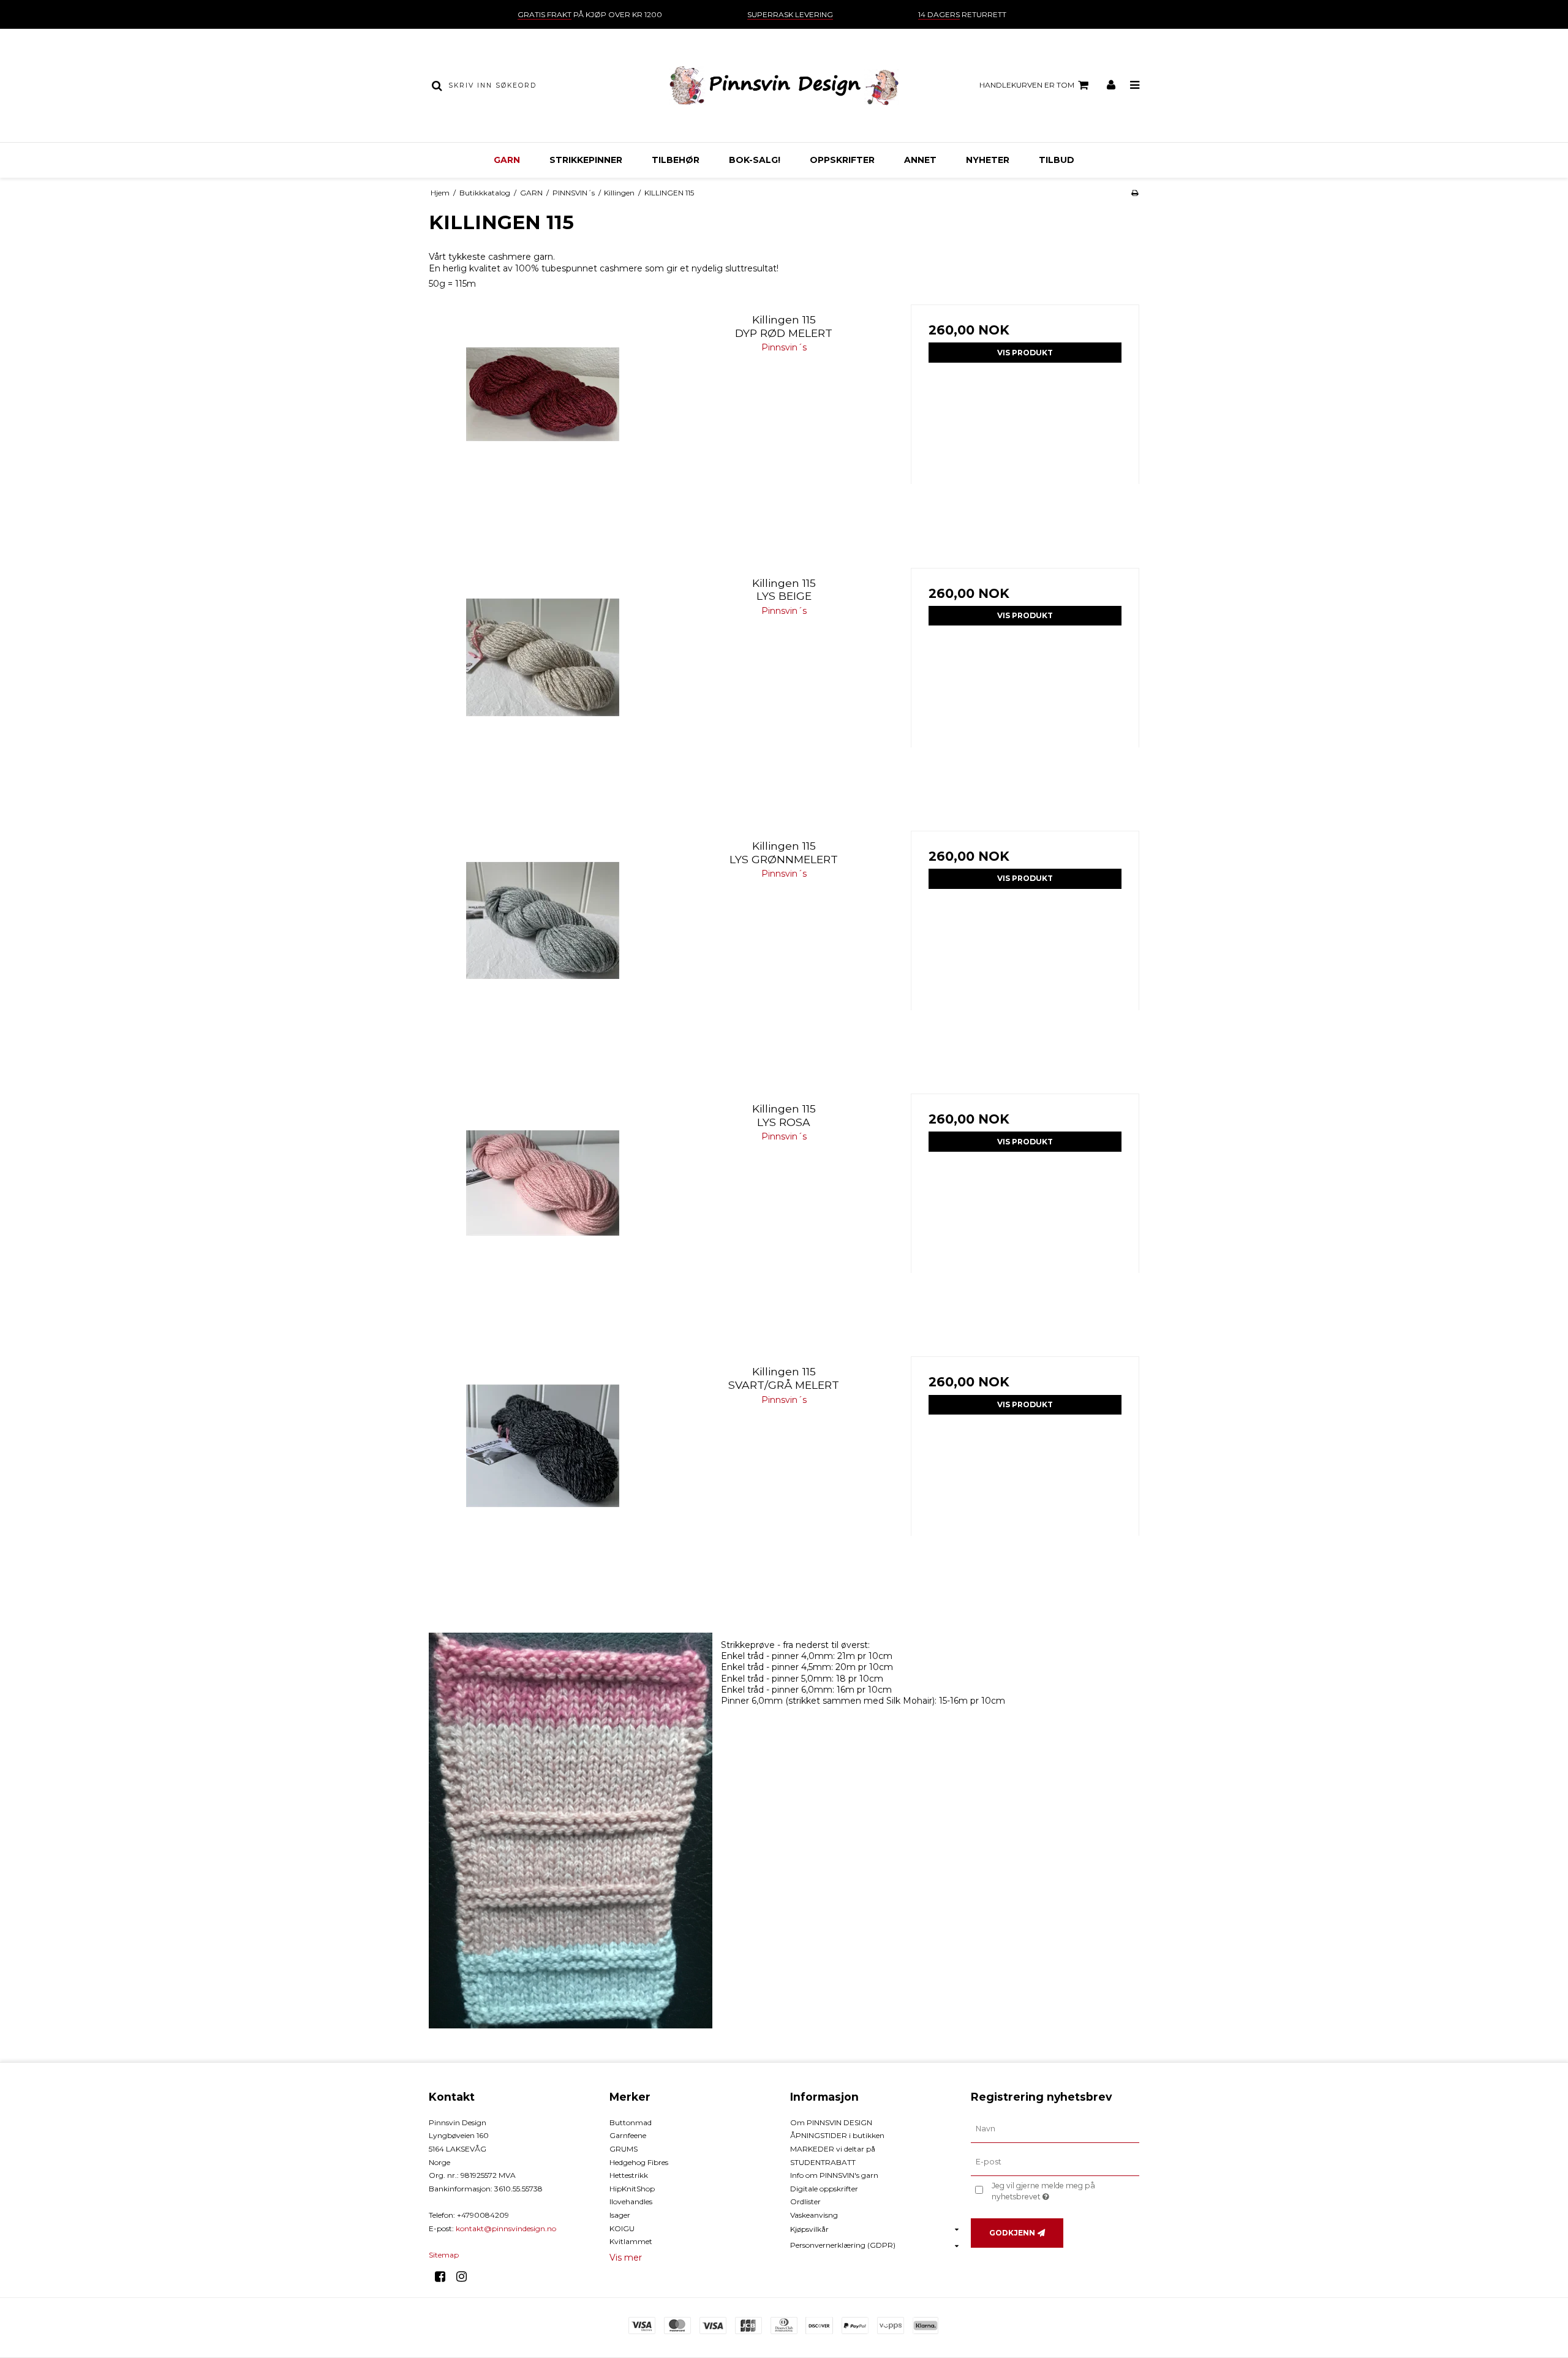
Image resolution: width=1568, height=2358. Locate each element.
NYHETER (988, 160)
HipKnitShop (632, 2189)
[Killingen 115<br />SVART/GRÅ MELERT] (543, 1471)
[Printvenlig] (1135, 193)
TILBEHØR (676, 160)
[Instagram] (466, 2277)
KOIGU (622, 2228)
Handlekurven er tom (1027, 85)
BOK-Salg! (755, 160)
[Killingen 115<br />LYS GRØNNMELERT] (543, 945)
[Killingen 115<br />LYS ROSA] (543, 1208)
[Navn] (1055, 2129)
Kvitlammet (631, 2241)
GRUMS (624, 2149)
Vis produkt (1025, 353)
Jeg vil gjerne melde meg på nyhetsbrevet (1065, 2191)
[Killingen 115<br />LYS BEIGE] (543, 682)
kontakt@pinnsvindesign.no (506, 2228)
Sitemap (444, 2255)
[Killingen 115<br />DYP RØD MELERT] (543, 419)
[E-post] (1055, 2161)
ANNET (920, 160)
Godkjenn (1012, 2233)
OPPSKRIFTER (842, 160)
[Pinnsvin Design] (784, 85)
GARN (507, 160)
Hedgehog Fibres (639, 2162)
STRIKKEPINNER (586, 160)
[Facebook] (444, 2277)
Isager (620, 2215)
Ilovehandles (631, 2201)
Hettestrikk (629, 2175)
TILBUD (1057, 160)
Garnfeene (628, 2135)
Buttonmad (631, 2122)
